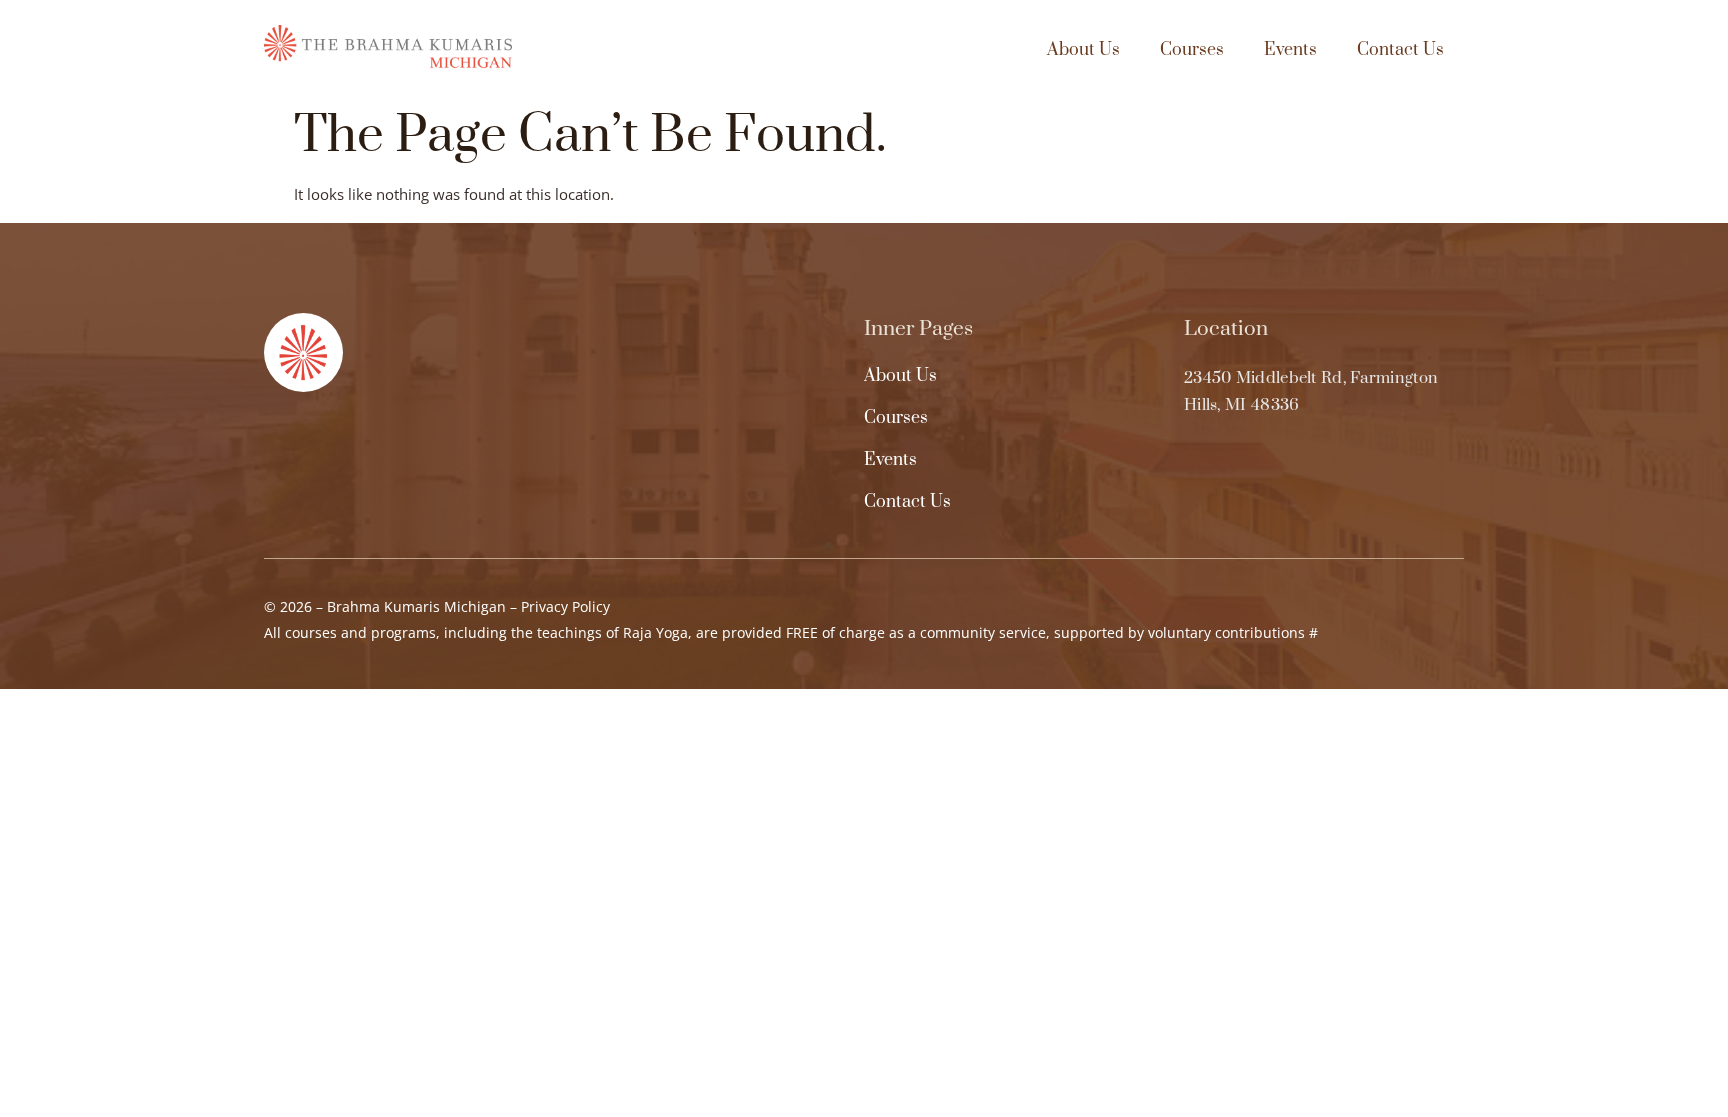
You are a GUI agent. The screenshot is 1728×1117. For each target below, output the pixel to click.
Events (1290, 50)
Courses (1192, 50)
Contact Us (1400, 50)
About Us (1083, 50)
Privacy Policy (565, 606)
